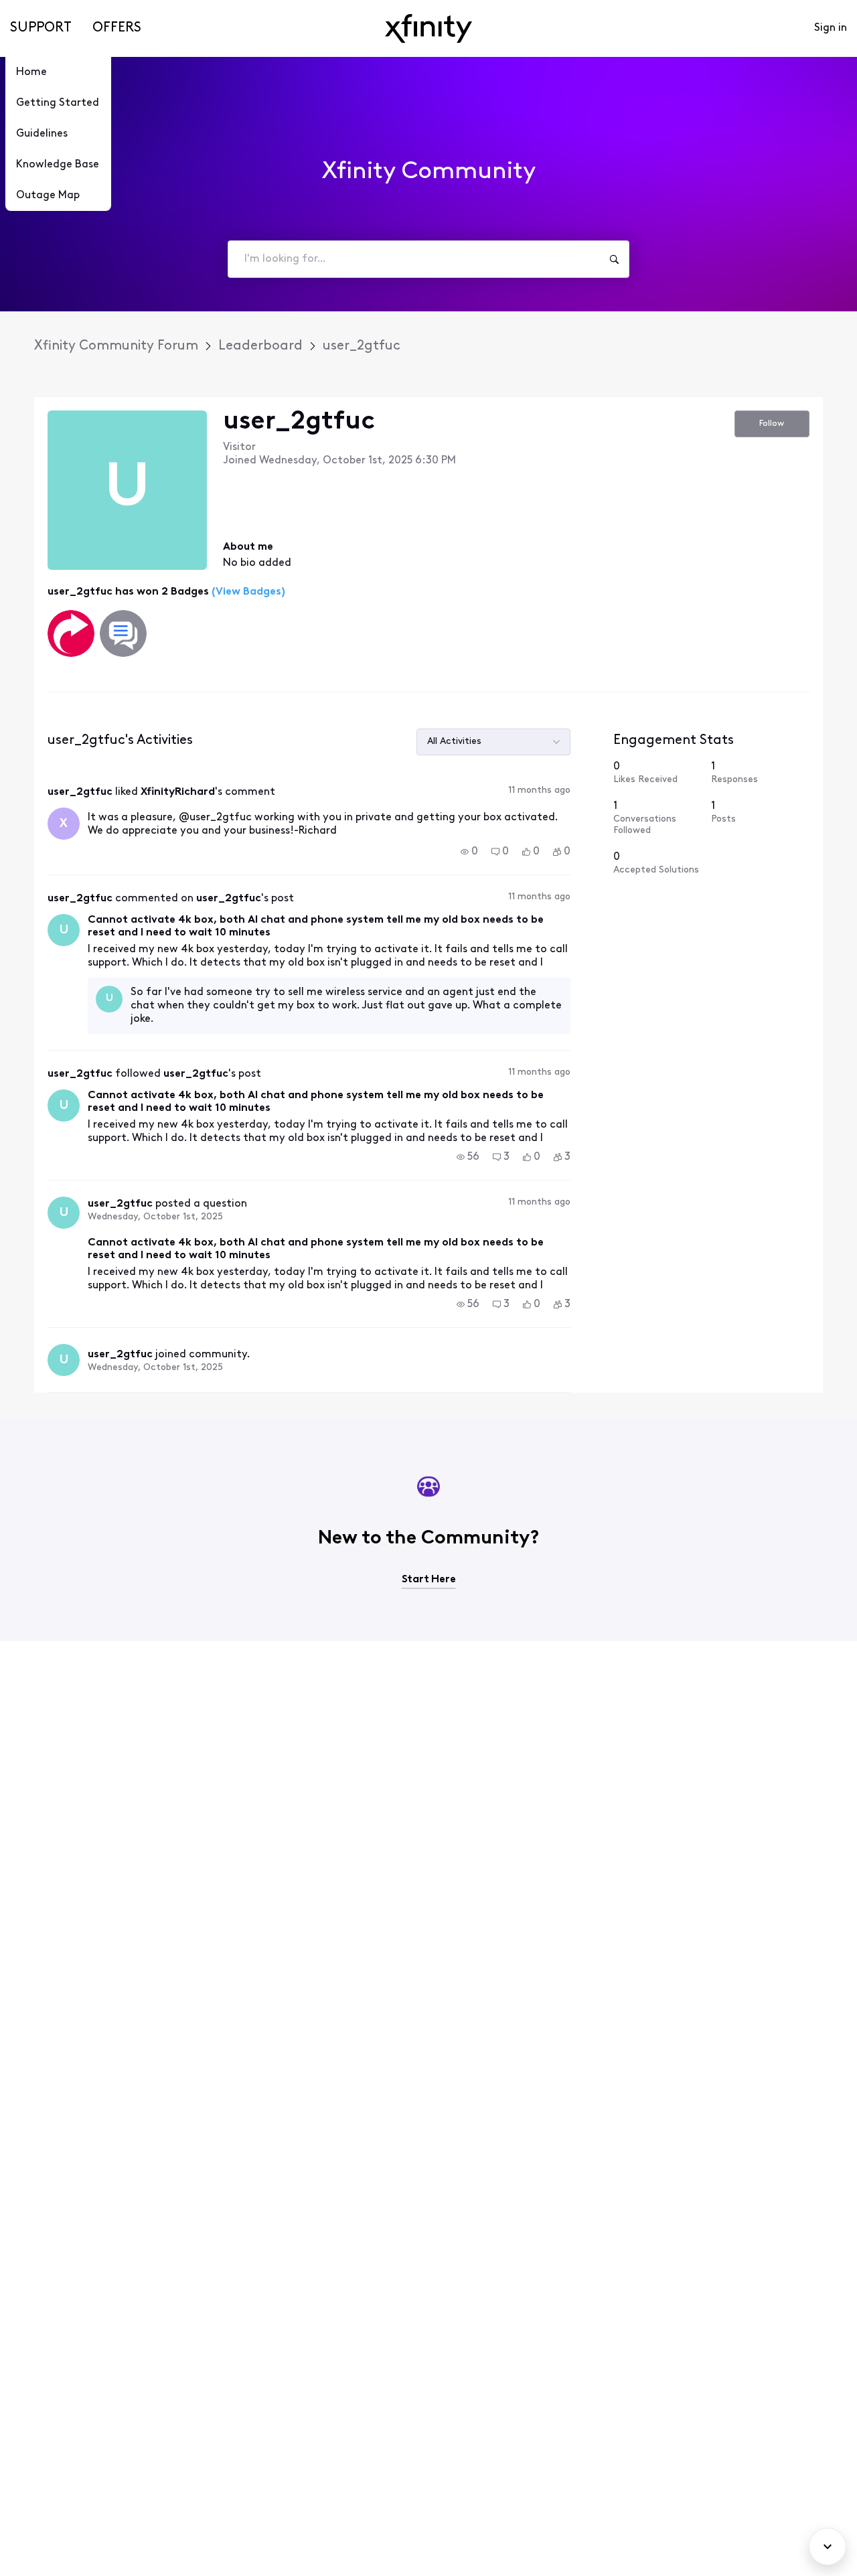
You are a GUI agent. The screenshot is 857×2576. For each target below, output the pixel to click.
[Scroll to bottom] (828, 2547)
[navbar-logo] (428, 28)
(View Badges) (247, 592)
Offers (117, 28)
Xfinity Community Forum (116, 346)
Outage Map (48, 196)
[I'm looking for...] (614, 259)
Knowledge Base (58, 165)
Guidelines (42, 134)
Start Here (429, 1580)
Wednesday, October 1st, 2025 (155, 1217)
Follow (772, 424)
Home (31, 72)
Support (41, 28)
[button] (469, 852)
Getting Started (58, 103)
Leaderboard (260, 346)
